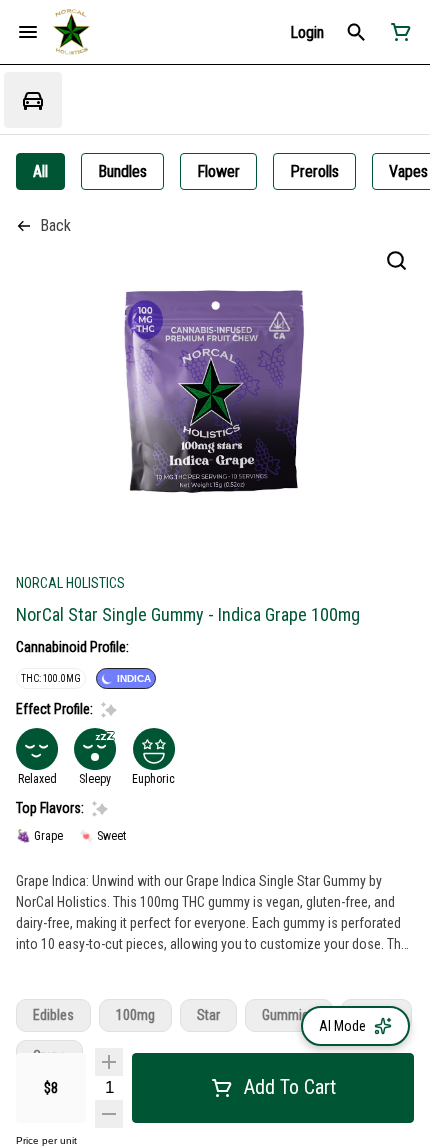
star (208, 1015)
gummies (289, 1015)
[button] (307, 32)
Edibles (53, 1015)
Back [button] (55, 225)
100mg (135, 1015)
